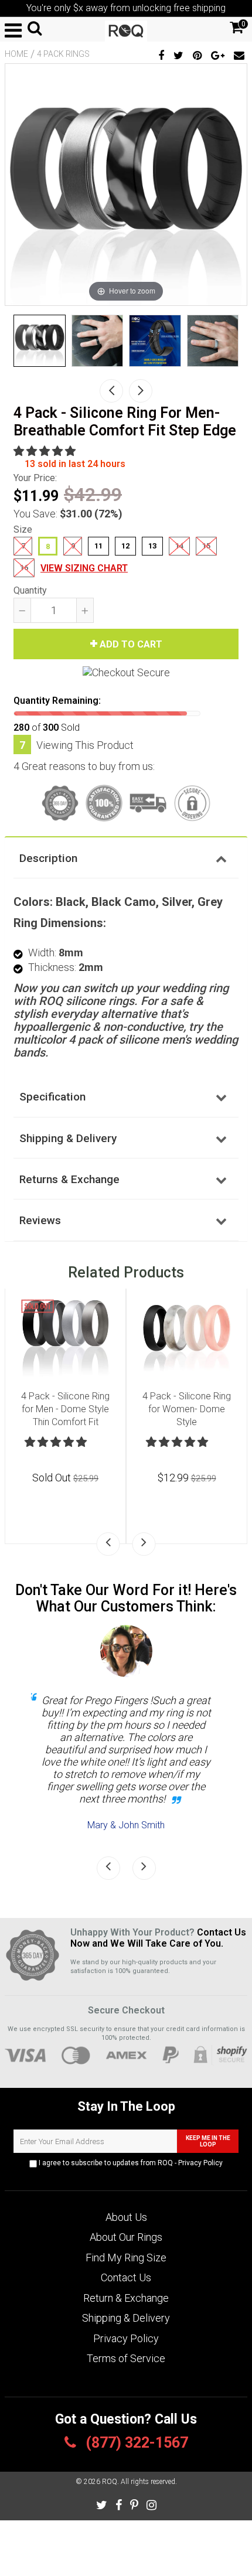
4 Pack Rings (63, 54)
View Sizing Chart (84, 568)
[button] (46, 451)
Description (48, 858)
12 (125, 546)
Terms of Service (126, 2358)
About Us (126, 2217)
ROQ (110, 2482)
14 (179, 546)
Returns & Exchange (69, 1179)
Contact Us (126, 2277)
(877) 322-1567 (135, 2443)
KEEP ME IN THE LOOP (208, 2141)
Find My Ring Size (126, 2258)
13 (152, 546)
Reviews (40, 1220)
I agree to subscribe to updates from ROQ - (130, 2163)
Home (16, 54)
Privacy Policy (200, 2163)
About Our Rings (126, 2237)
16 (24, 568)
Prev (111, 391)
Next (141, 391)
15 (206, 546)
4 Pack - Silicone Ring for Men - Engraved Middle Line (188, 1409)
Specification (52, 1097)
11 (98, 546)
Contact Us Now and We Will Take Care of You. (158, 1938)
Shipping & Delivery (68, 1138)
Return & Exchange (126, 2298)
